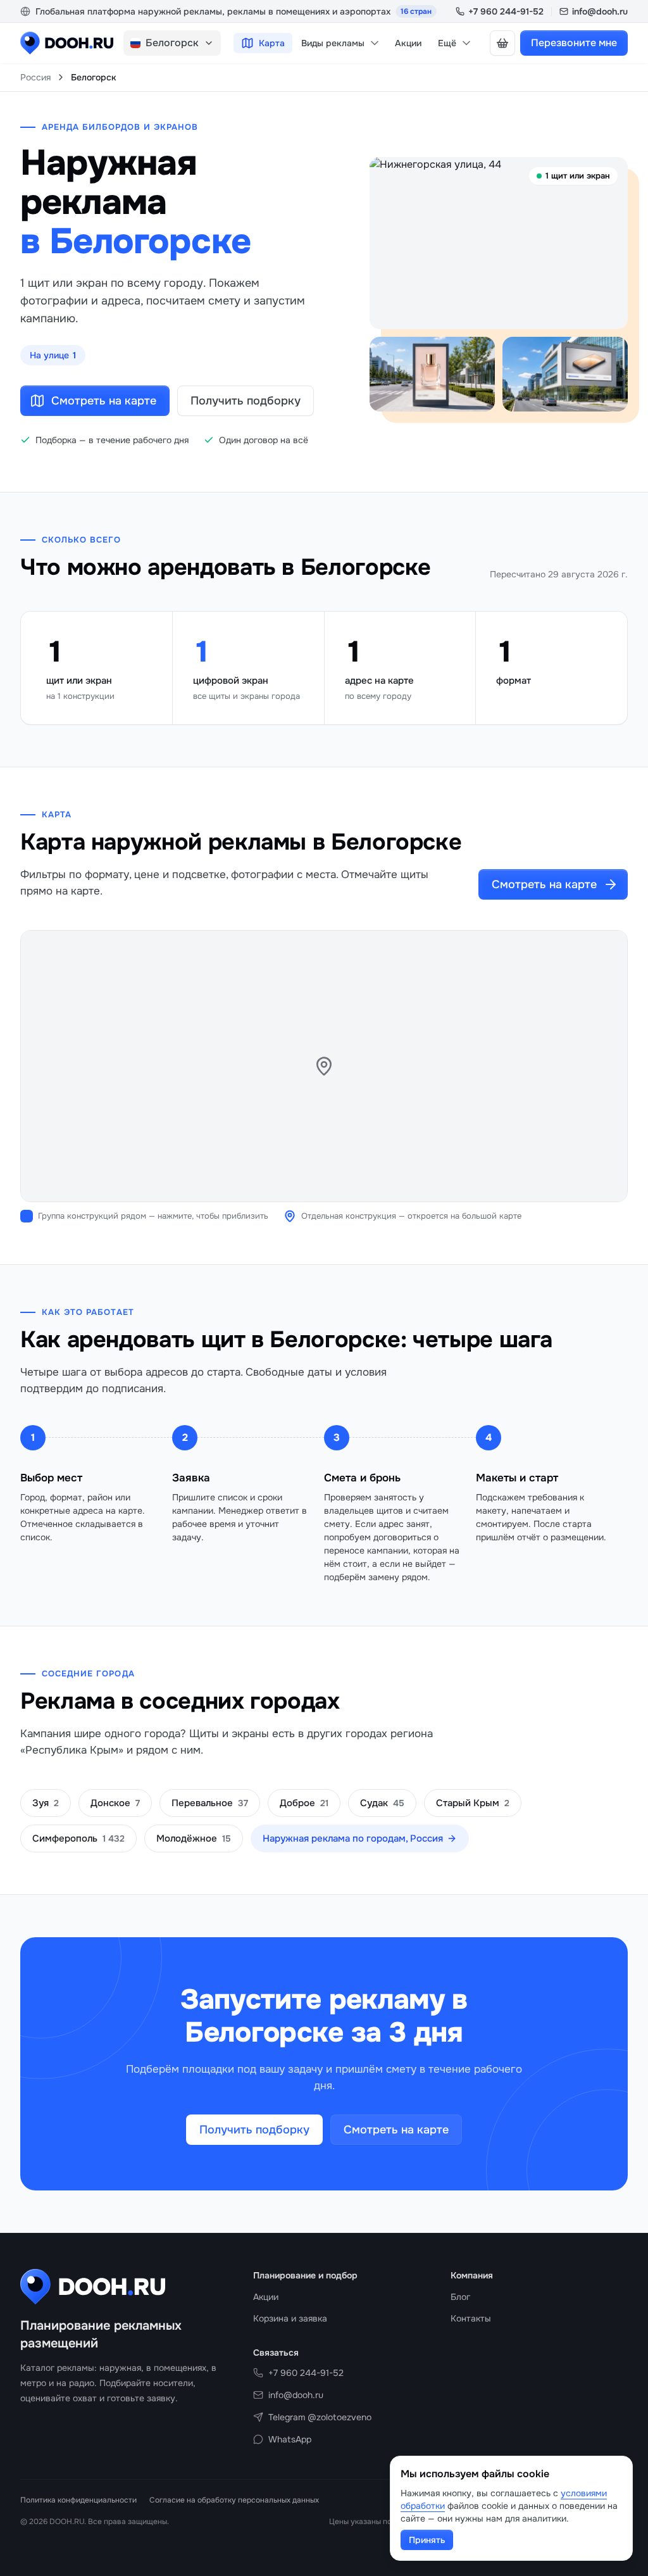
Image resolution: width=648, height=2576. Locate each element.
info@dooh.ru (600, 11)
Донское (115, 1803)
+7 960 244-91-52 (506, 11)
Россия (35, 77)
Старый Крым (473, 1803)
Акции (408, 43)
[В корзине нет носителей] (502, 43)
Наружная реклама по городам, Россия (353, 1838)
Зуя (46, 1803)
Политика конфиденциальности (78, 2500)
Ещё (447, 43)
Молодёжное (194, 1838)
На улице (53, 355)
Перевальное (210, 1803)
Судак (382, 1803)
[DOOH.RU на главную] (67, 43)
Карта (272, 43)
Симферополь (78, 1838)
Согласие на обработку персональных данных (234, 2500)
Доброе (304, 1803)
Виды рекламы (333, 43)
